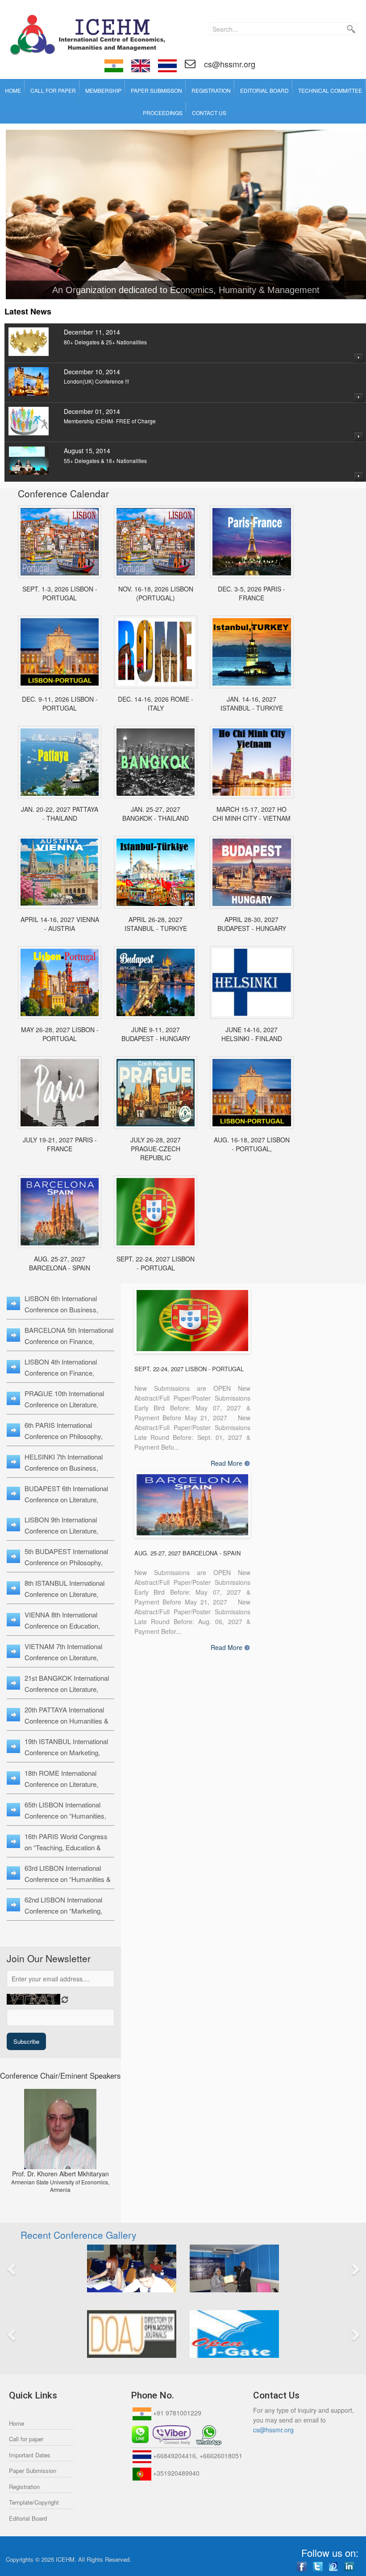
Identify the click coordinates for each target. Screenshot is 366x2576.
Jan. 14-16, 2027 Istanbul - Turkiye (252, 703)
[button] (40, 2268)
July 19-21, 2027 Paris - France (60, 1144)
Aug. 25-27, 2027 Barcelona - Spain (60, 1263)
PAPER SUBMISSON (156, 90)
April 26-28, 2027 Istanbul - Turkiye (156, 924)
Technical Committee (330, 90)
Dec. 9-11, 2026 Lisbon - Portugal (60, 703)
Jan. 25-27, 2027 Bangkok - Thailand (156, 814)
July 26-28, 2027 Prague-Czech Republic (156, 1149)
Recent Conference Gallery (79, 2235)
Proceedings (163, 113)
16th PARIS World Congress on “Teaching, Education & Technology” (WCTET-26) (66, 1847)
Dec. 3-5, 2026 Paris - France (252, 593)
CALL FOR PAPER (53, 90)
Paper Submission (33, 2471)
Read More (227, 1463)
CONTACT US (209, 113)
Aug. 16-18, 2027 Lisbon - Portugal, (252, 1144)
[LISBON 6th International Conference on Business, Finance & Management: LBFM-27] (156, 1212)
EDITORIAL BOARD (264, 90)
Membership (103, 90)
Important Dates (30, 2455)
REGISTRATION (211, 90)
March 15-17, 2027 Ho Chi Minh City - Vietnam (252, 814)
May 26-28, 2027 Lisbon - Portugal (60, 1034)
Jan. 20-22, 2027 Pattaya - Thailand (60, 814)
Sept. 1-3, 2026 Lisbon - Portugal (60, 593)
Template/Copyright (34, 2502)
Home (17, 2423)
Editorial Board (28, 2518)
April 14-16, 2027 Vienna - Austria (60, 924)
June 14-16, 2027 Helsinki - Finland (252, 1034)
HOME (13, 90)
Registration (24, 2487)
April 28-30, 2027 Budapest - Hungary (252, 924)
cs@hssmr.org (229, 64)
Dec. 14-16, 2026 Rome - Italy (156, 703)
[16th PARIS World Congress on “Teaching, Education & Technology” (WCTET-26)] (252, 542)
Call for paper (26, 2439)
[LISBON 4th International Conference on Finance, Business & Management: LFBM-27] (252, 1093)
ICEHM (65, 2559)
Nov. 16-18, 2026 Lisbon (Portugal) (156, 593)
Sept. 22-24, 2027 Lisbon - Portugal (156, 1263)
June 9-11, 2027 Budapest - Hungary (156, 1034)
